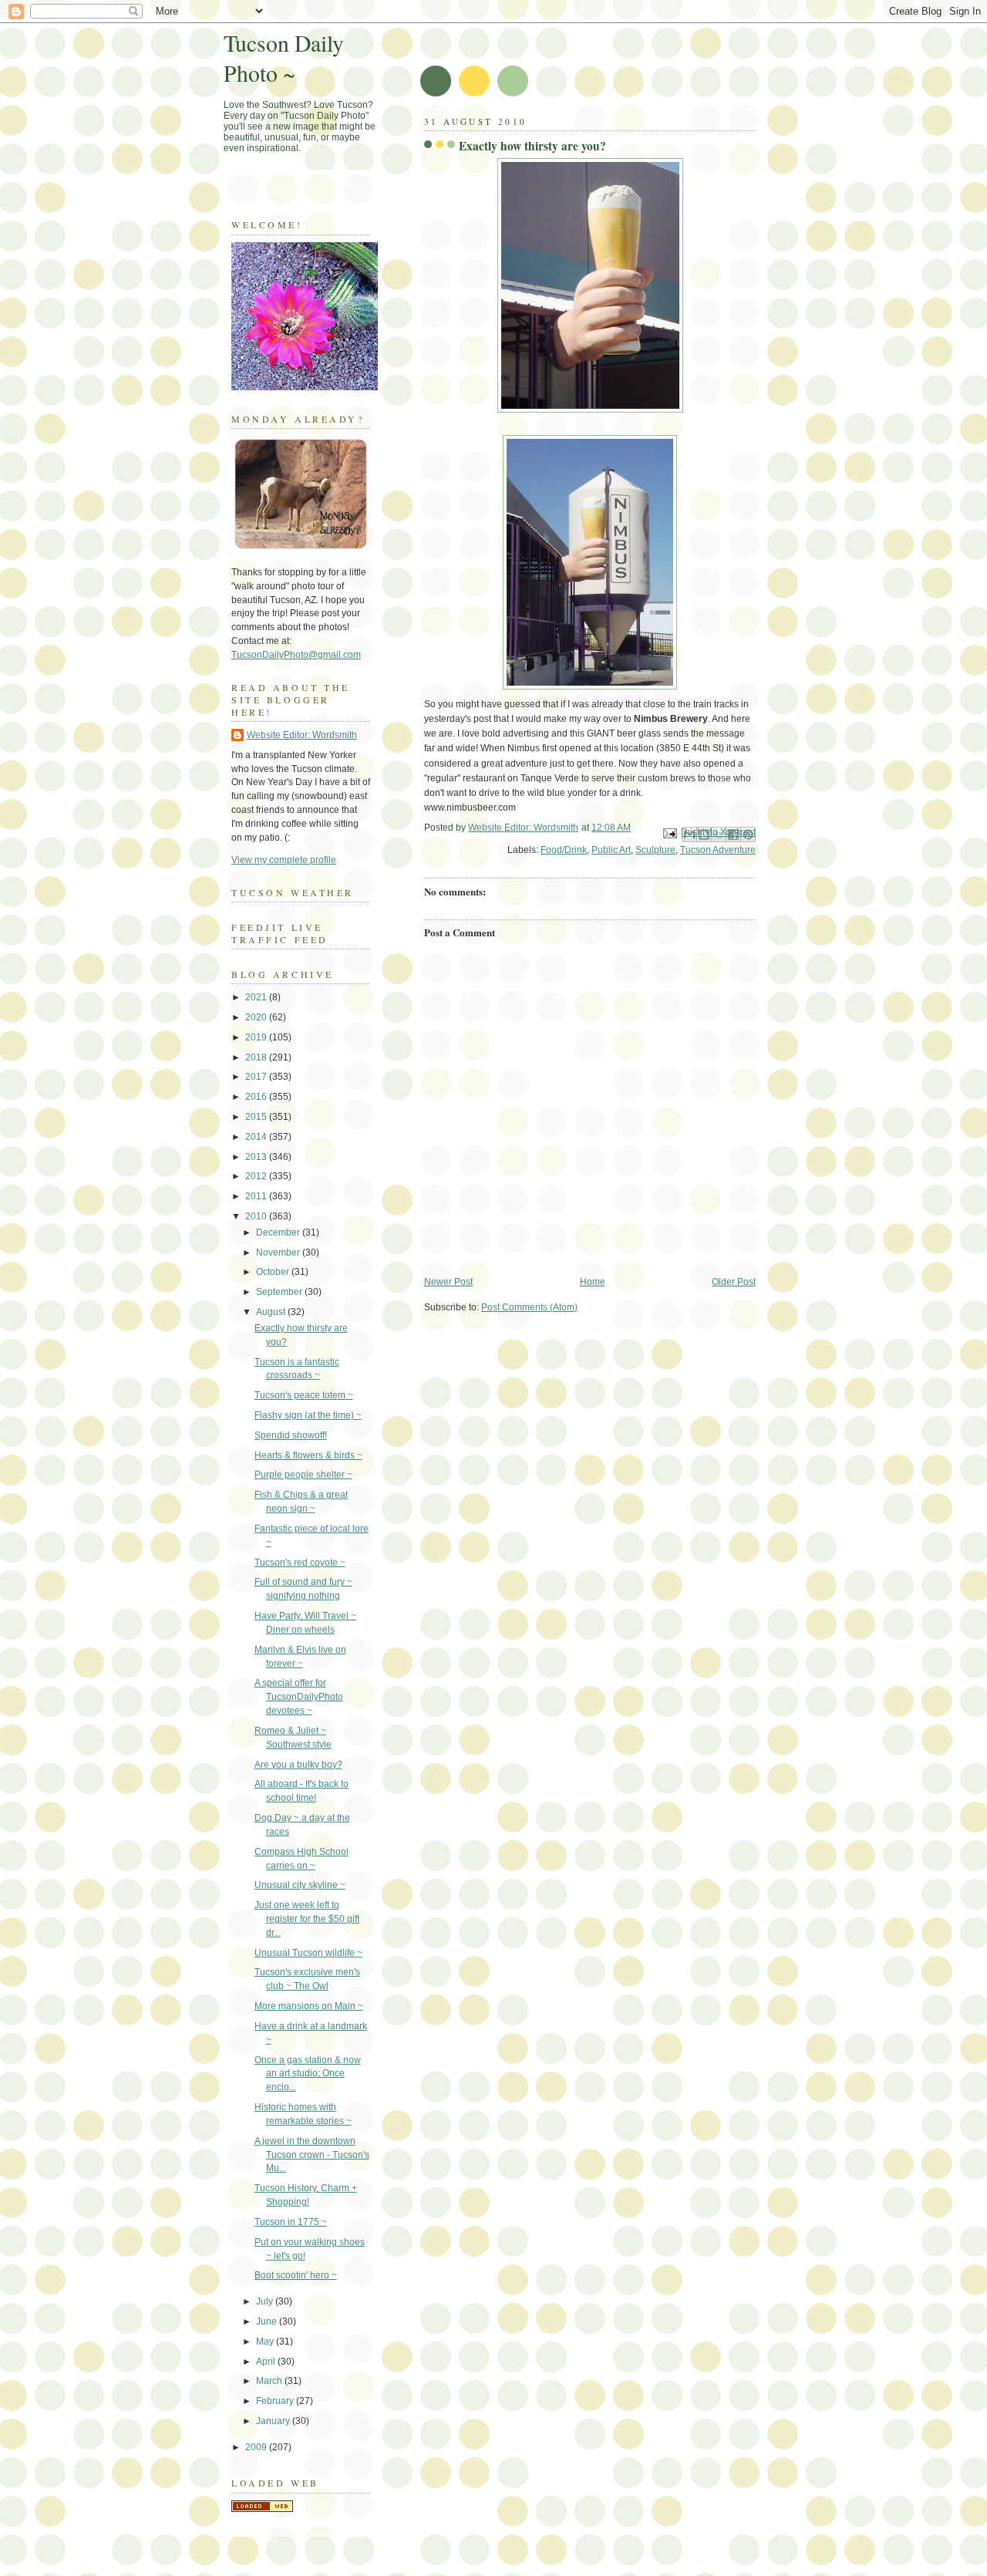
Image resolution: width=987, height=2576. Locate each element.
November (279, 1253)
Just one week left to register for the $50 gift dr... (307, 1919)
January (274, 2421)
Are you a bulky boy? (298, 1765)
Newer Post (448, 1282)
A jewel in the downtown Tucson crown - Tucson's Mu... (312, 2155)
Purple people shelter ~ (303, 1475)
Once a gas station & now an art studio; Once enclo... (308, 2074)
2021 (257, 997)
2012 (257, 1176)
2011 (257, 1196)
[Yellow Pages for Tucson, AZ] (262, 2509)
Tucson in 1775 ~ (291, 2222)
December (279, 1232)
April (267, 2362)
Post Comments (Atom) (529, 1307)
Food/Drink (564, 850)
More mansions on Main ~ (309, 2006)
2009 (257, 2447)
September (280, 1292)
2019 (257, 1037)
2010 (257, 1216)
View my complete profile (284, 860)
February (276, 2401)
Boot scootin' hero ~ (296, 2275)
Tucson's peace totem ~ (304, 1395)
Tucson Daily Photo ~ (284, 58)
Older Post (734, 1282)
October (274, 1272)
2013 (257, 1157)
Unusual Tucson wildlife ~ (308, 1953)
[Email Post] (669, 832)
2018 (257, 1057)
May (266, 2342)
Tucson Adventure (718, 850)
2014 (257, 1137)
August (272, 1312)
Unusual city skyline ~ (300, 1885)
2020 (257, 1017)
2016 (257, 1097)
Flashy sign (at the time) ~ (308, 1415)
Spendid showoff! (291, 1435)
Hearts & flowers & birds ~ (308, 1455)
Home (593, 1282)
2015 (257, 1117)
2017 (257, 1077)
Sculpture (655, 850)
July (266, 2301)
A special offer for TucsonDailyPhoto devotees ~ (299, 1697)
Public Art (611, 850)
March (270, 2381)
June (268, 2321)
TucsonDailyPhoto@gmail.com (296, 655)
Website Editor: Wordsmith (302, 735)
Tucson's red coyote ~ (300, 1563)
